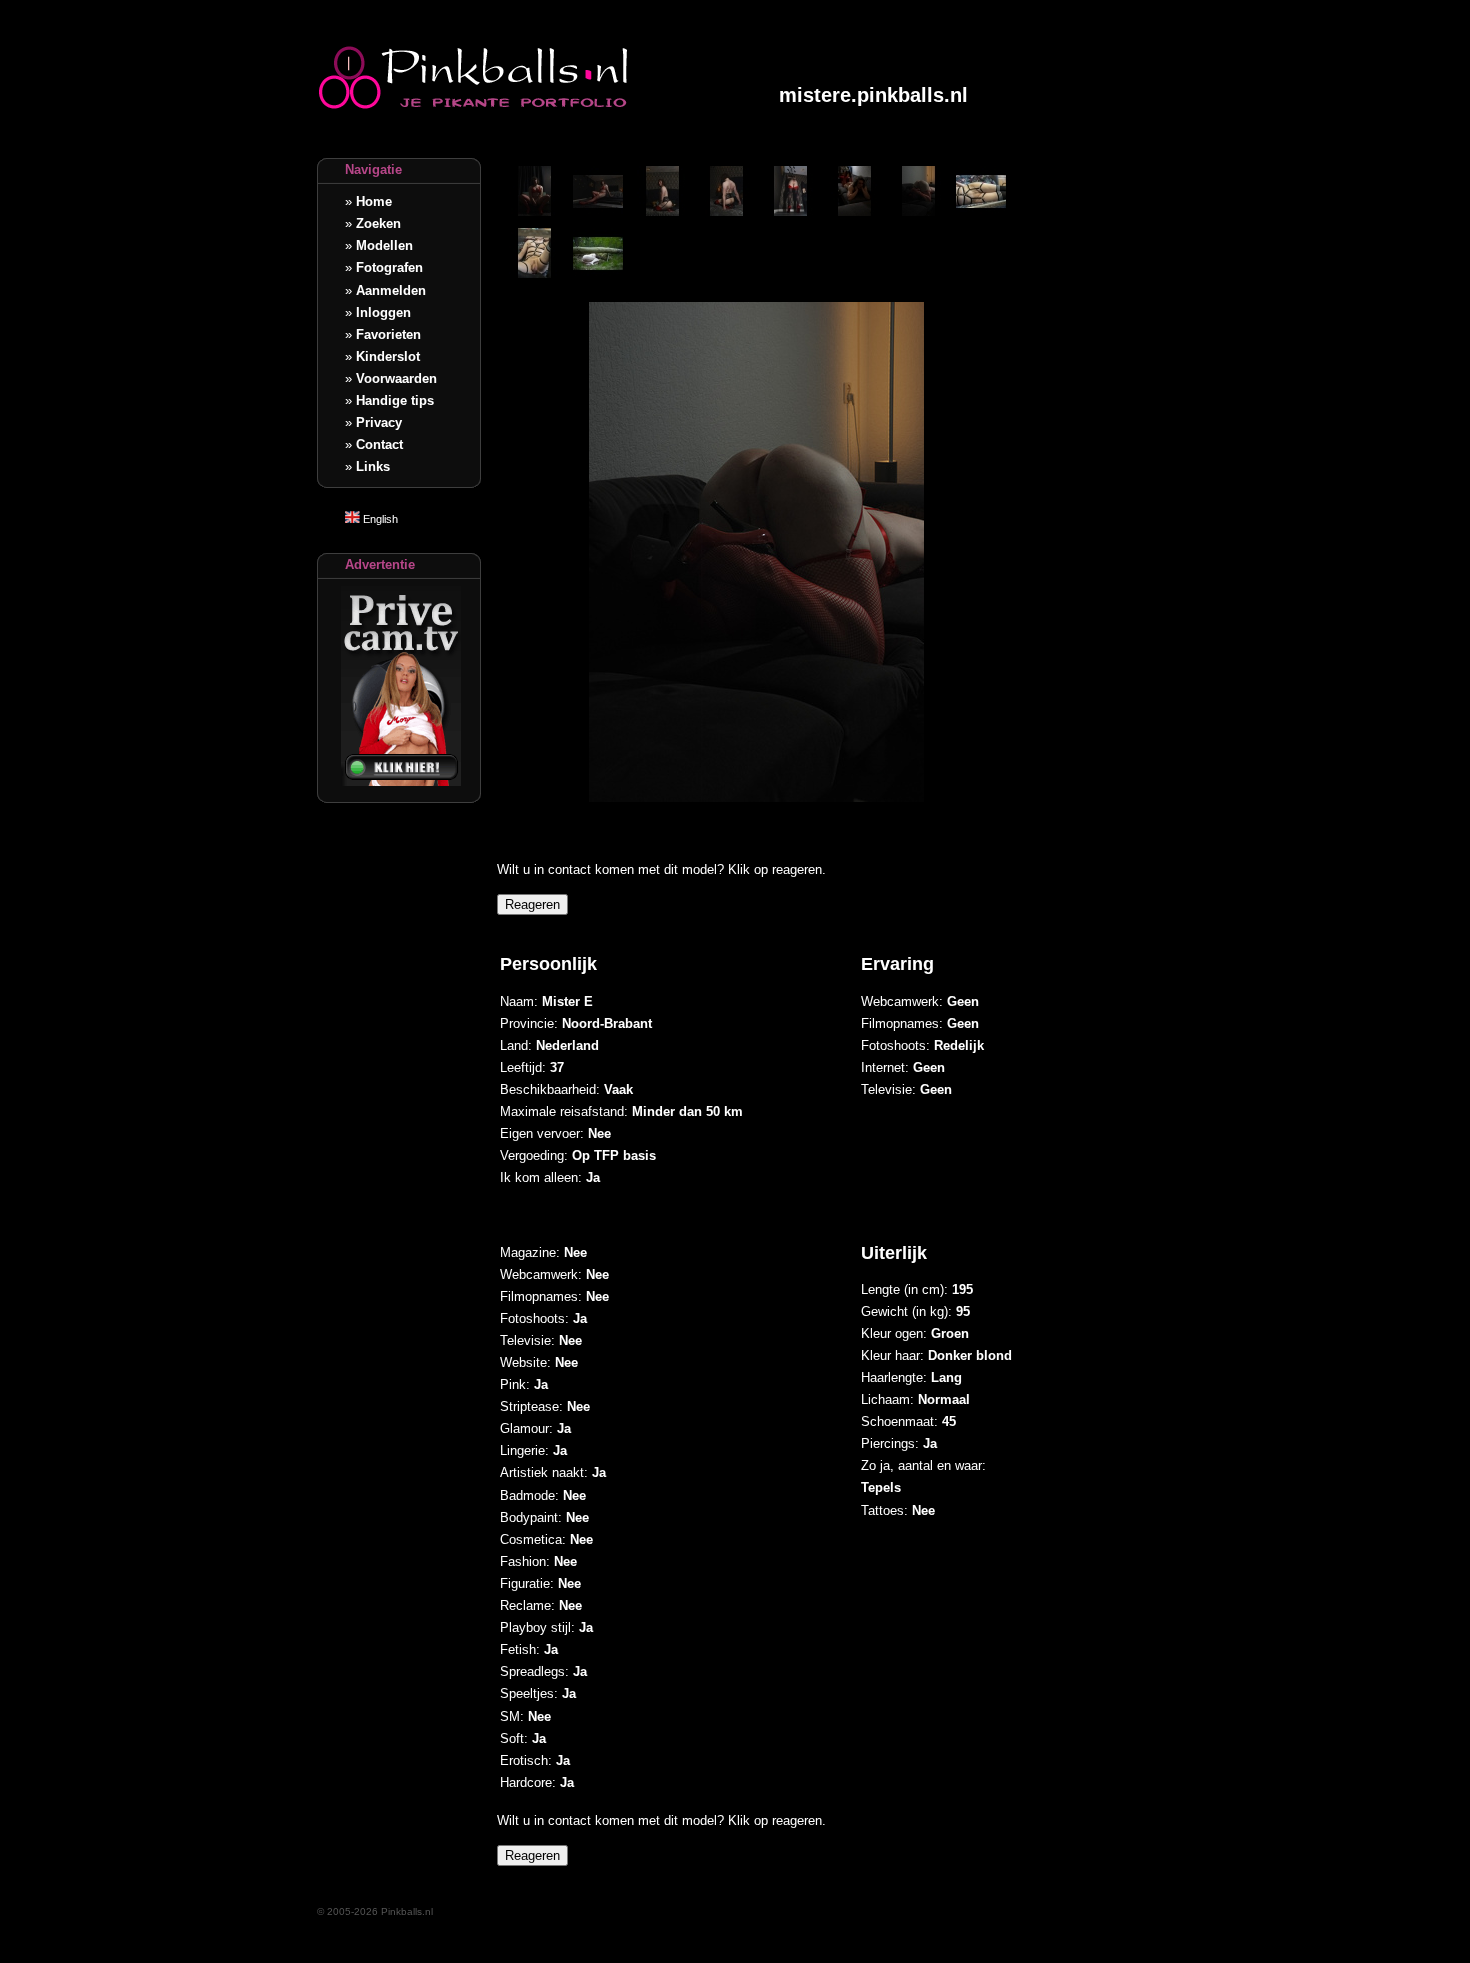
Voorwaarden (396, 378)
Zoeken (378, 223)
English (379, 519)
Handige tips (395, 400)
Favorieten (388, 334)
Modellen (384, 245)
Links (373, 466)
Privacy (379, 422)
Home (374, 201)
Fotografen (389, 267)
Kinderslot (388, 356)
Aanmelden (391, 290)
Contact (379, 444)
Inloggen (383, 312)
